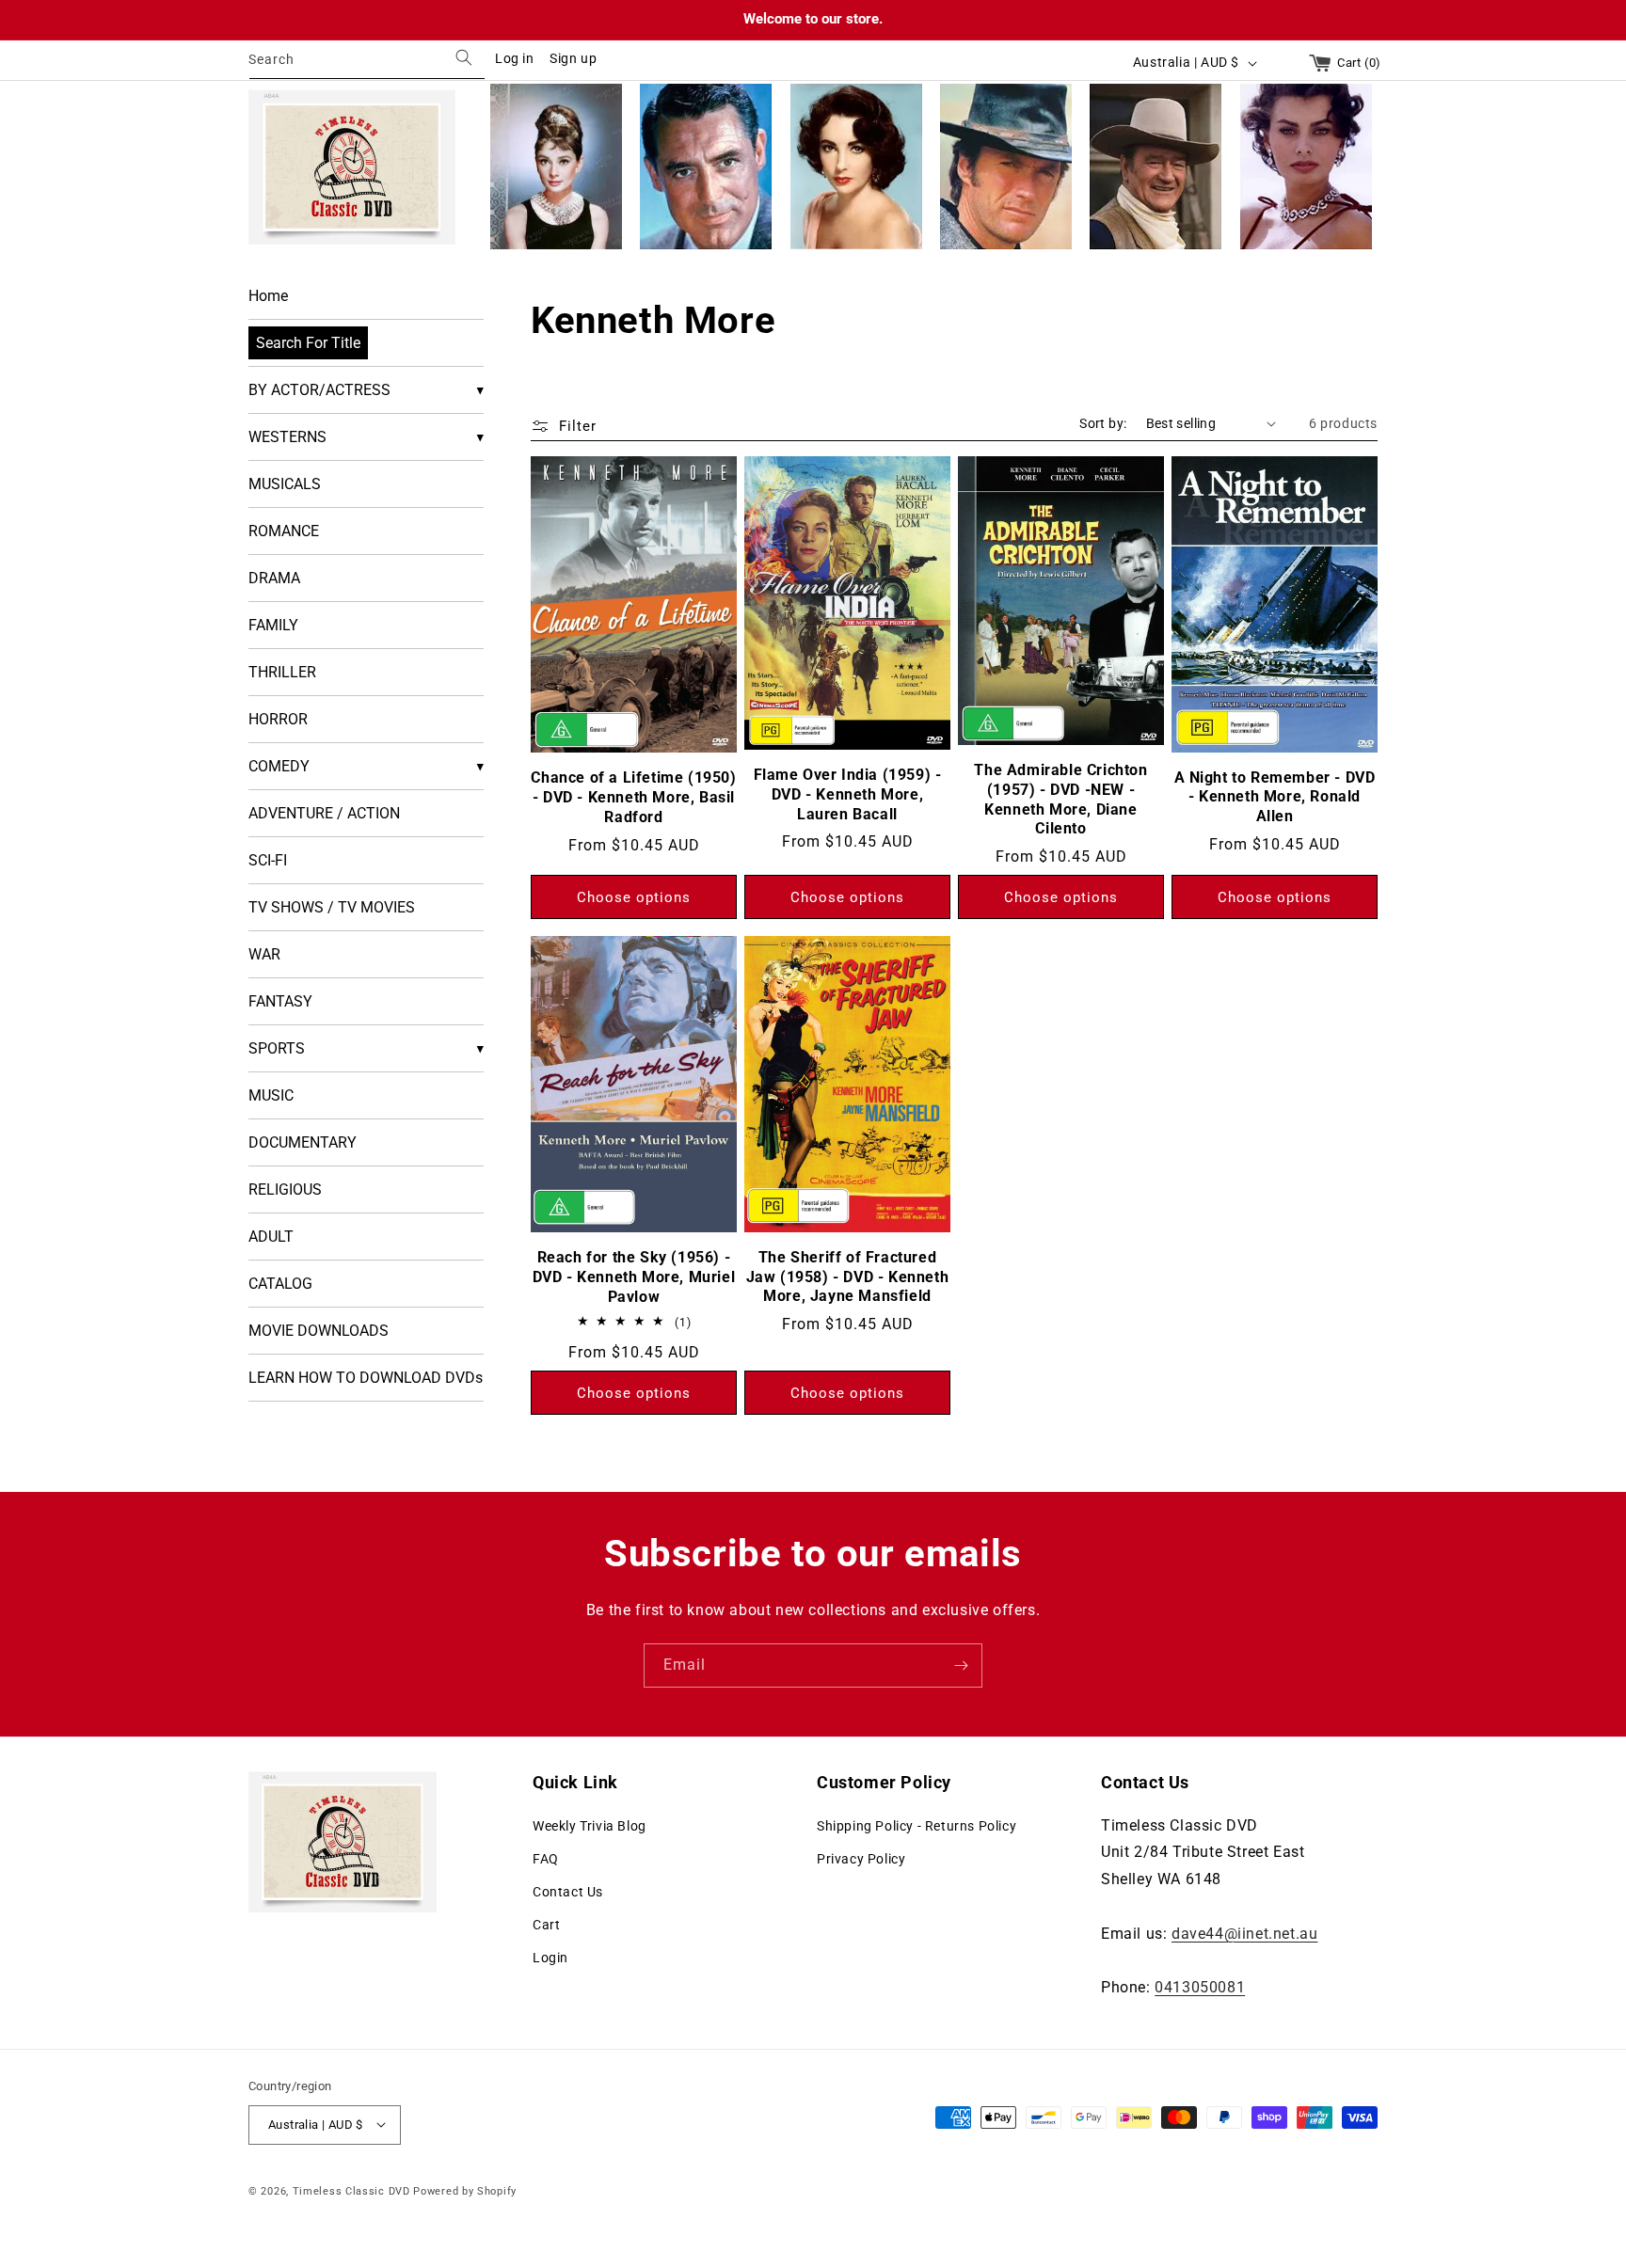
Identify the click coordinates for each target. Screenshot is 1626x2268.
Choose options (634, 896)
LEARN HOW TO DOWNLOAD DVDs (366, 1378)
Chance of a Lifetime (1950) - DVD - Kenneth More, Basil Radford (633, 797)
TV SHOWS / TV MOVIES (332, 907)
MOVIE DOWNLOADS (319, 1331)
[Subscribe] (961, 1665)
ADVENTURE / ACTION (324, 813)
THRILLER (282, 672)
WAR (264, 954)
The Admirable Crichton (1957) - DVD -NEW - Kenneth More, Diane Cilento (1060, 799)
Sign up (573, 58)
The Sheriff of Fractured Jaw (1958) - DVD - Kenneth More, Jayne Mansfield (848, 1276)
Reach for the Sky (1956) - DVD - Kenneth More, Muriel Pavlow (634, 1277)
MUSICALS (285, 484)
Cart (546, 1925)
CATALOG (280, 1284)
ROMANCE (284, 531)
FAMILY (273, 625)
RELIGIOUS (285, 1190)
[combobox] (367, 63)
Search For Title (308, 343)
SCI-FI (268, 860)
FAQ (546, 1858)
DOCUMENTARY (303, 1142)
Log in (515, 58)
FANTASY (280, 1001)
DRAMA (274, 578)
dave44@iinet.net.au (1244, 1933)
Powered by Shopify (465, 2190)
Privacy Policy (861, 1858)
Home (268, 296)
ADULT (271, 1237)
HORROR (278, 719)
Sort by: (1103, 423)
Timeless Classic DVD (351, 2190)
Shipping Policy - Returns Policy (917, 1825)
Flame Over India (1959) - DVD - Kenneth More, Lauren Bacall (848, 794)
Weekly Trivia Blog (590, 1825)
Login (550, 1958)
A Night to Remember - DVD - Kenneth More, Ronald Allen (1275, 796)
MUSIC (271, 1095)
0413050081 (1200, 1987)
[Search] (464, 58)
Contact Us (568, 1892)
